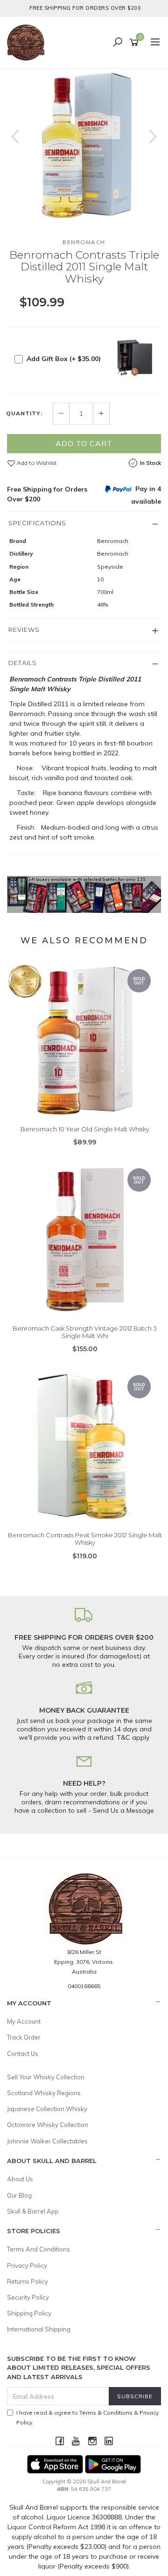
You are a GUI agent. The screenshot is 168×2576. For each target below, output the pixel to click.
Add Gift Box (64, 359)
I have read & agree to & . (87, 2417)
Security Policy (28, 2297)
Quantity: (24, 413)
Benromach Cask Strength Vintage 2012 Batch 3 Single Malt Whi (85, 1332)
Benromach (84, 242)
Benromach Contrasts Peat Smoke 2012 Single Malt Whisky (85, 1539)
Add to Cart (84, 443)
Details (23, 663)
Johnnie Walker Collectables (47, 2141)
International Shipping (39, 2329)
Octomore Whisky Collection (48, 2125)
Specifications (37, 523)
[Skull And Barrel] (28, 42)
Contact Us (23, 2054)
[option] (84, 146)
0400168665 (84, 1986)
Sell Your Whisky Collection (46, 2077)
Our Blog (19, 2195)
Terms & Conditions (106, 2413)
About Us (20, 2179)
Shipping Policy (29, 2313)
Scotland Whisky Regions (44, 2093)
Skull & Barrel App (33, 2211)
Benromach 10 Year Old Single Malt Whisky (85, 1129)
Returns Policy (28, 2281)
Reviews (24, 630)
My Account (24, 2021)
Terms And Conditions (38, 2249)
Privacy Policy (27, 2265)
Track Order (24, 2037)
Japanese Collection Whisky (47, 2109)
